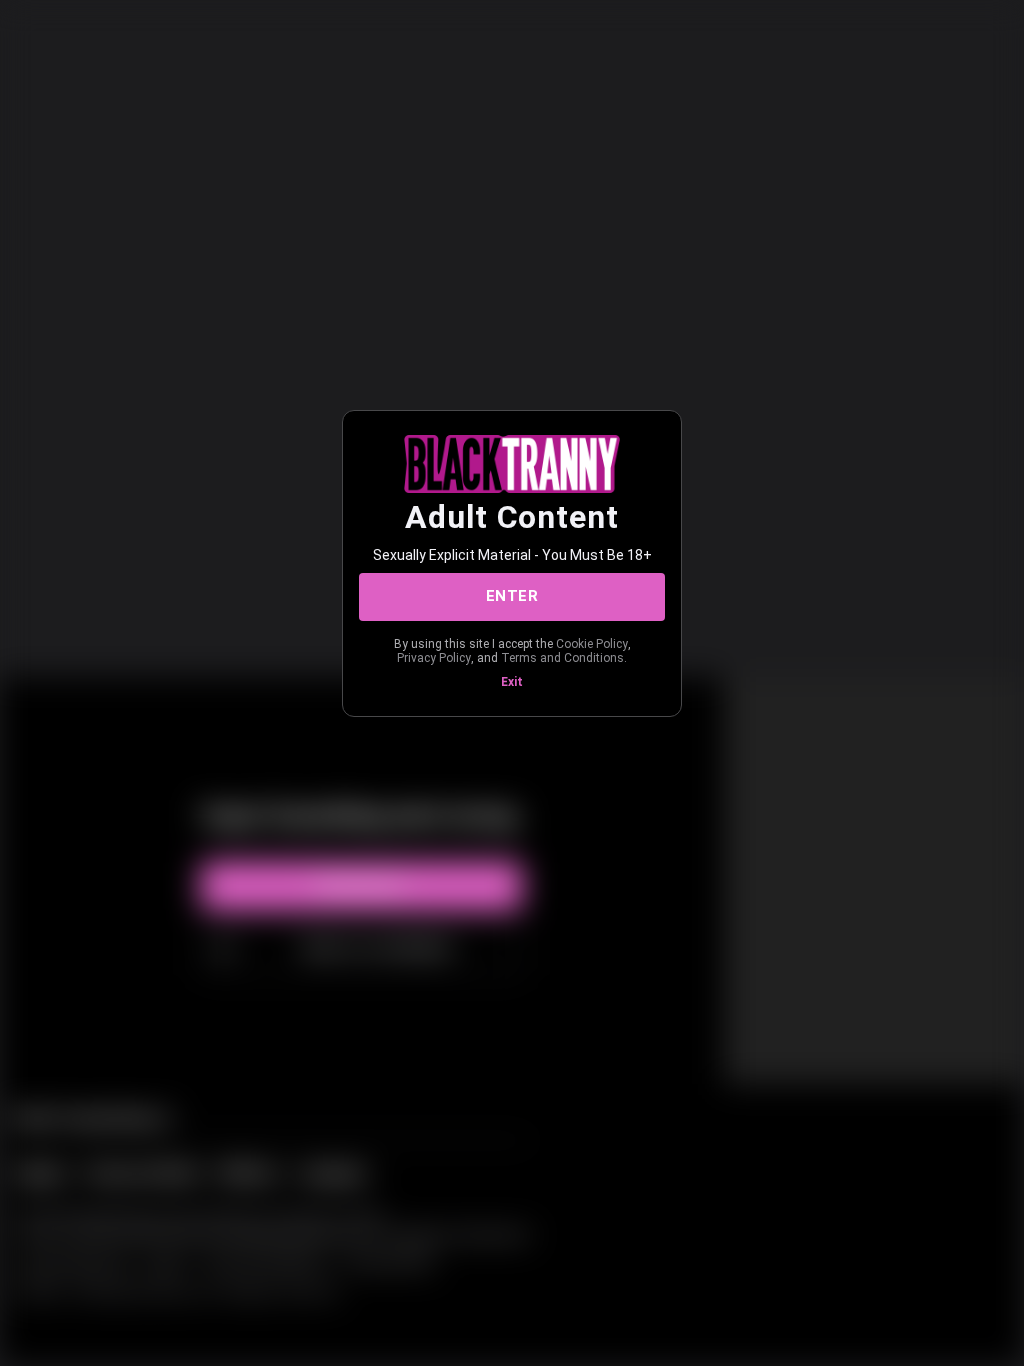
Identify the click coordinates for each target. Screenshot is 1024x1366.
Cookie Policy (592, 644)
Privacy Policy (434, 658)
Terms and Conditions (562, 658)
